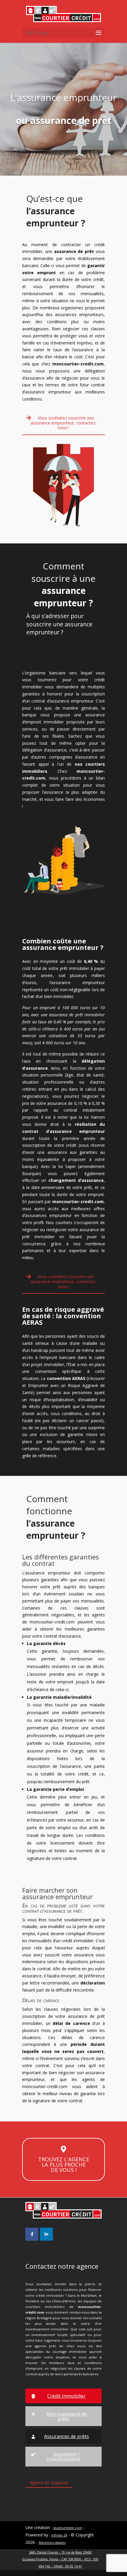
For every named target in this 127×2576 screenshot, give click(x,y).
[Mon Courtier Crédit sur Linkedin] (46, 2234)
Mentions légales (52, 2542)
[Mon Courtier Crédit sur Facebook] (32, 2234)
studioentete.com (68, 2528)
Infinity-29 (59, 2535)
